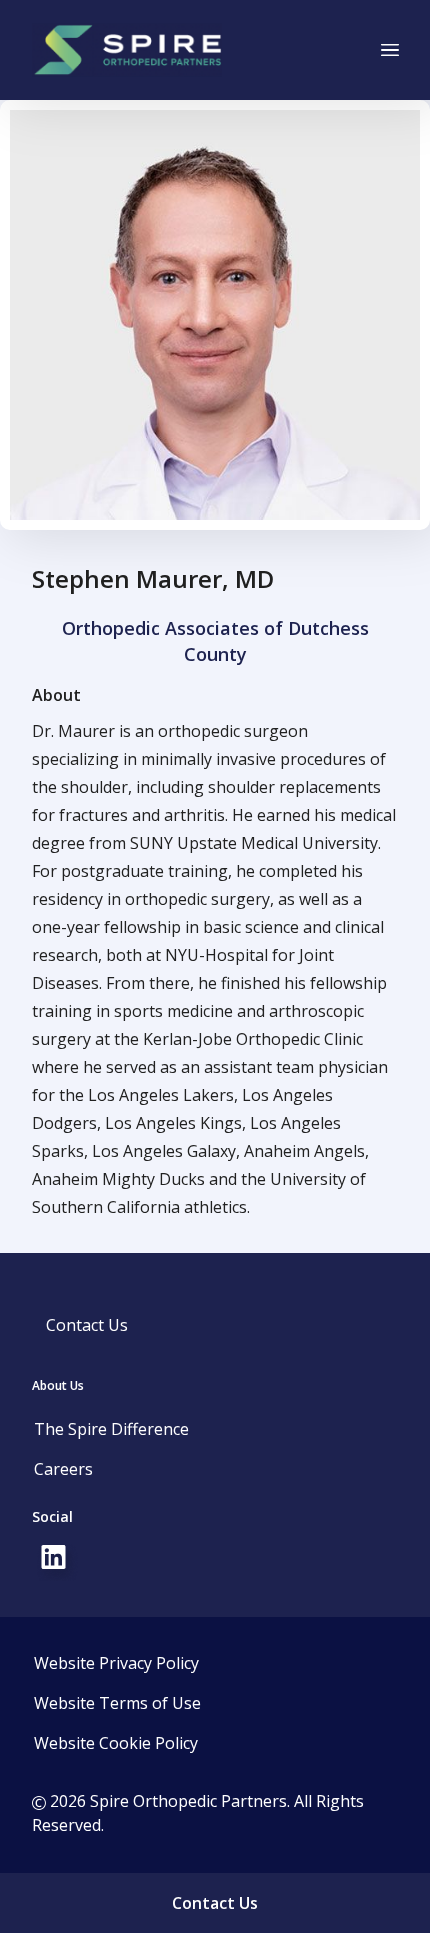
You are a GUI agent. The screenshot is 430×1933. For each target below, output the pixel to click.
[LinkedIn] (56, 1561)
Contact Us (87, 1325)
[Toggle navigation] (390, 50)
